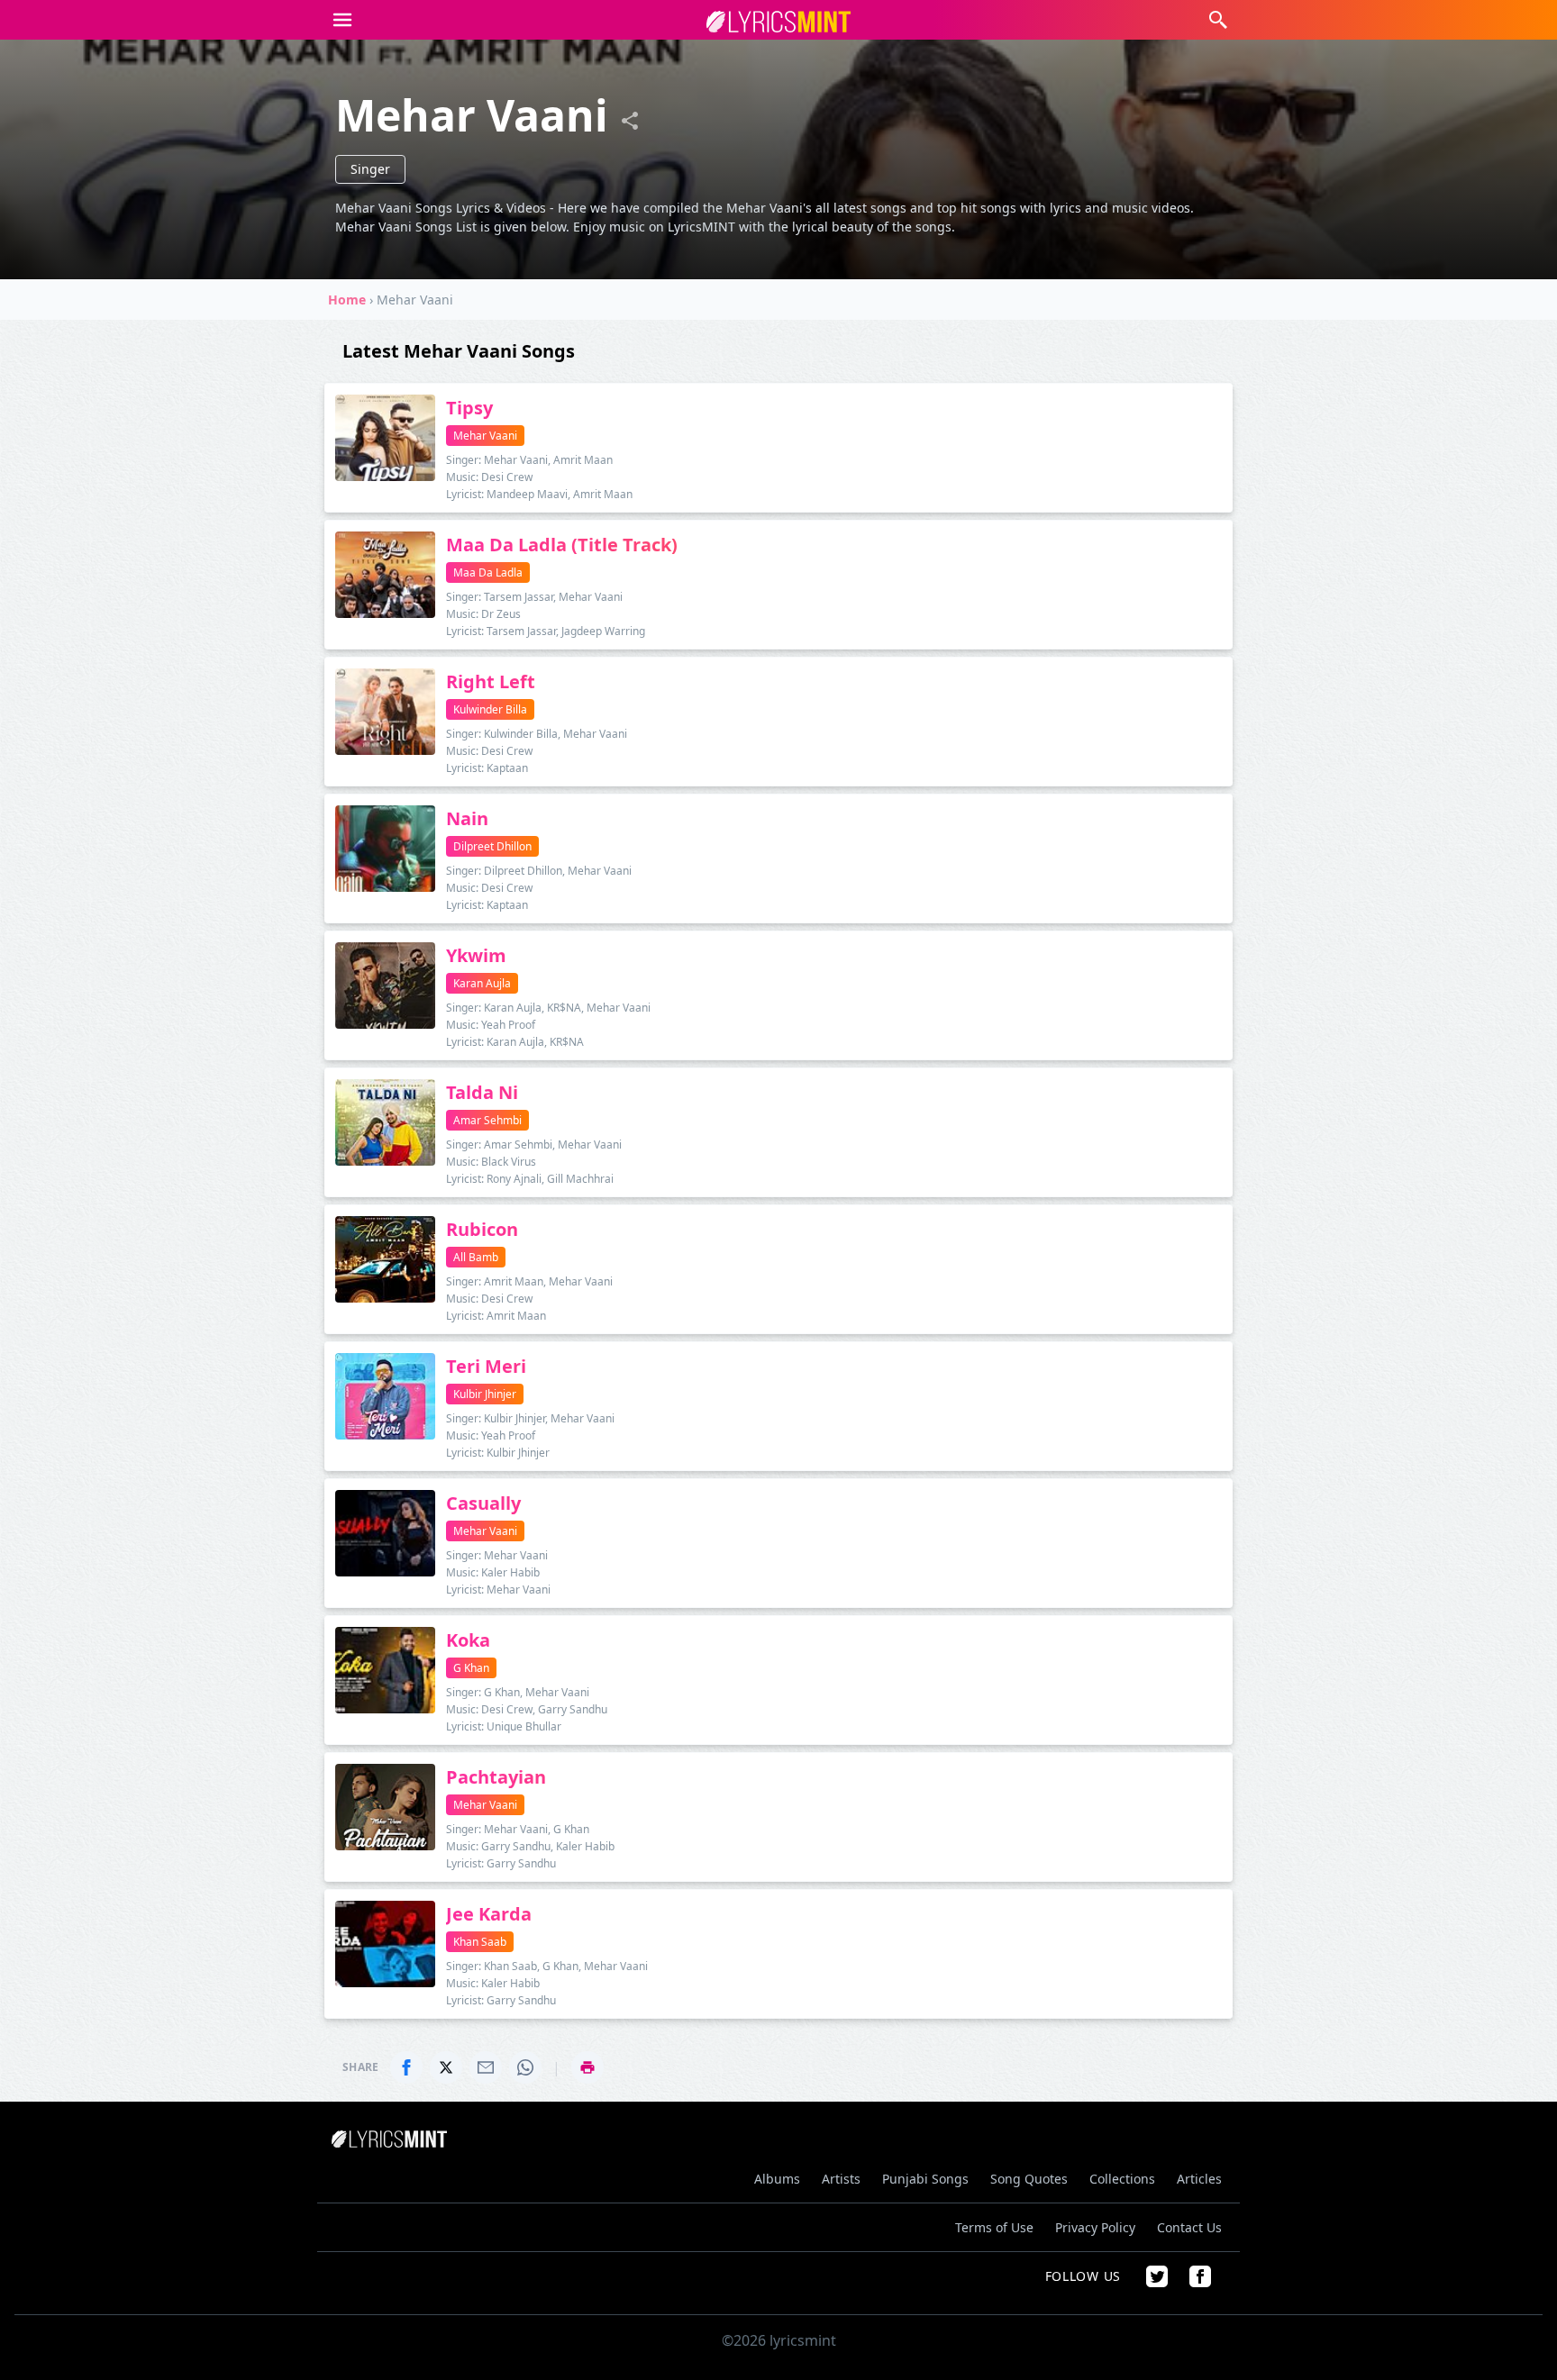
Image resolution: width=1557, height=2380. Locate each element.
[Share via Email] (486, 2067)
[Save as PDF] (587, 2067)
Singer (370, 169)
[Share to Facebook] (406, 2067)
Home (347, 300)
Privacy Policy (1095, 2227)
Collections (1122, 2179)
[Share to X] (446, 2067)
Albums (777, 2179)
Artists (841, 2179)
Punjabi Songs (925, 2179)
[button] (342, 20)
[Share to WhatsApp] (525, 2067)
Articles (1199, 2179)
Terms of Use (994, 2227)
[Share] (630, 121)
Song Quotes (1029, 2179)
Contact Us (1189, 2227)
